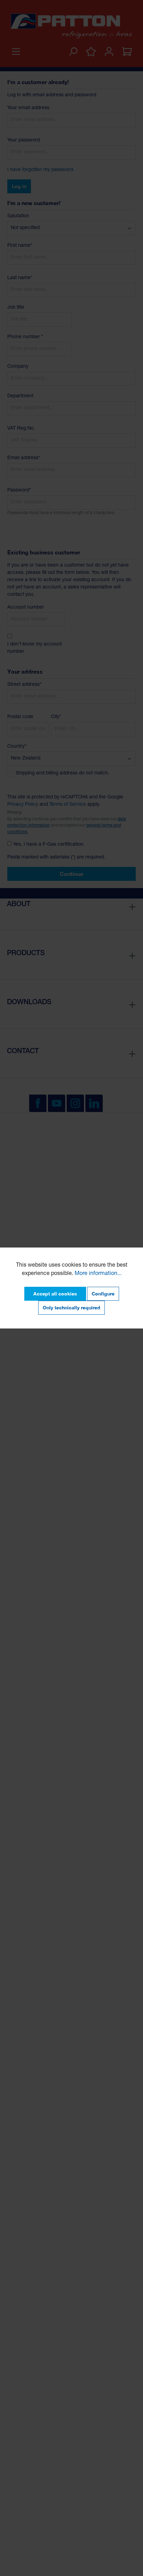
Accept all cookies (55, 1294)
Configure (103, 1294)
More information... (98, 1274)
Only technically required (71, 1307)
